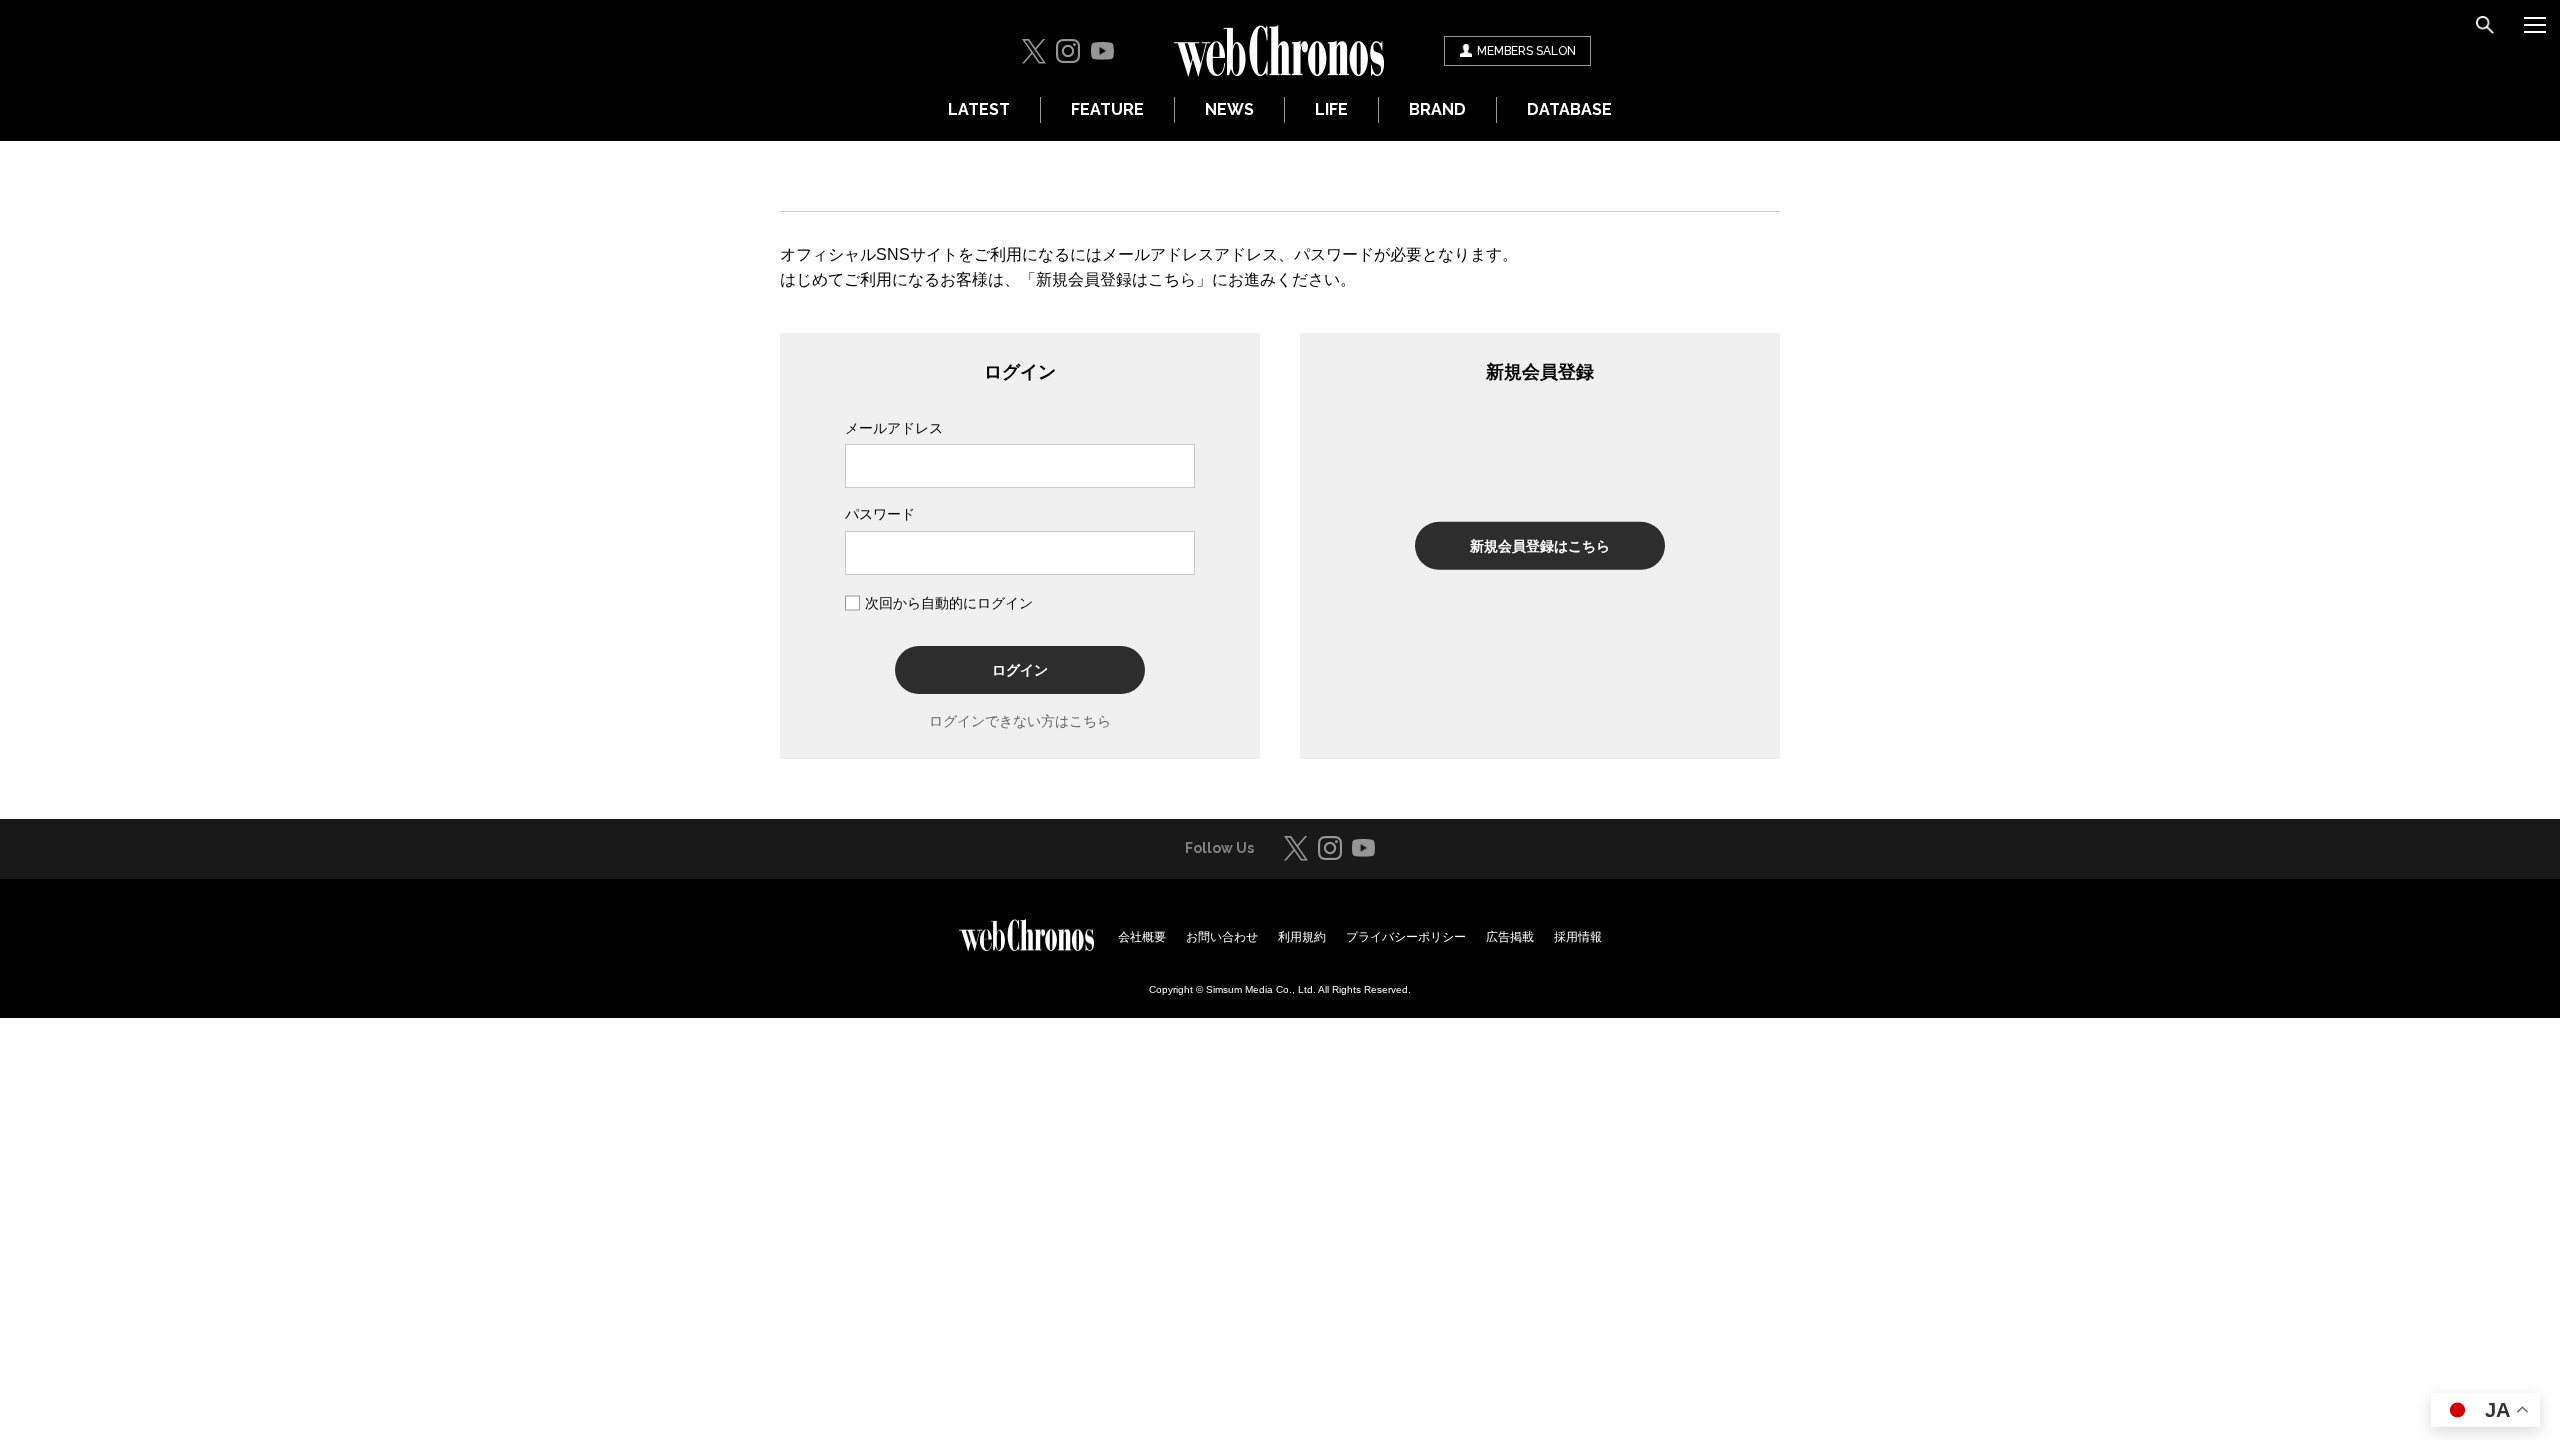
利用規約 (1302, 937)
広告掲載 (1510, 937)
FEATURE (1107, 109)
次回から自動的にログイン (949, 603)
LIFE (1331, 109)
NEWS (1229, 109)
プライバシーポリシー (1406, 937)
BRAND (1437, 109)
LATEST (979, 109)
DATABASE (1569, 109)
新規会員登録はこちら (1540, 546)
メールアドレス (894, 428)
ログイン (1020, 670)
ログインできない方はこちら (1020, 721)
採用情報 (1578, 937)
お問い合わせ (1222, 937)
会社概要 (1142, 937)
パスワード (880, 514)
